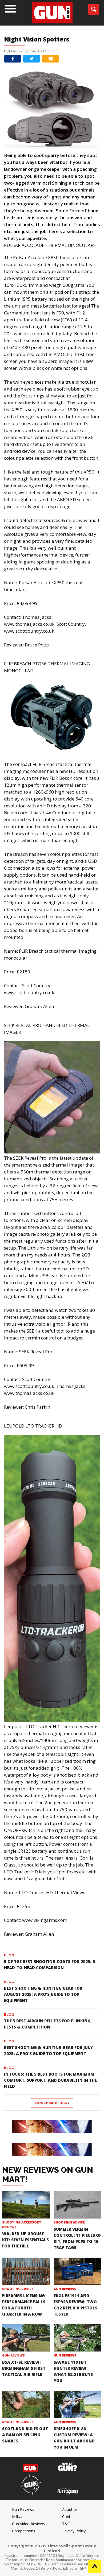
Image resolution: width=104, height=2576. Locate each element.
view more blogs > (52, 2103)
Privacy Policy (74, 2531)
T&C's (67, 2524)
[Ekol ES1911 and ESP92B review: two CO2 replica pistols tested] (78, 2271)
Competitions (24, 2531)
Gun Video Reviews (28, 2524)
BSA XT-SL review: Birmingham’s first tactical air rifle (24, 2368)
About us (70, 2509)
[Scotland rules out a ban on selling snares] (26, 2404)
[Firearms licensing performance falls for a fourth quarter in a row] (26, 2271)
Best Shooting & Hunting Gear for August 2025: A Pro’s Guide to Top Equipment (43, 1994)
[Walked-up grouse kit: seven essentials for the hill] (26, 2205)
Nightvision (13, 51)
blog (9, 1955)
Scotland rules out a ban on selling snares (25, 2435)
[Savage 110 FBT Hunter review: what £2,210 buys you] (78, 2338)
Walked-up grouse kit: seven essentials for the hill (25, 2240)
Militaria (19, 2517)
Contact (69, 2517)
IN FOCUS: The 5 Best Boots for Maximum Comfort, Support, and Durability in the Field (50, 2080)
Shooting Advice (69, 2222)
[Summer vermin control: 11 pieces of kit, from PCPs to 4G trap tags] (78, 2205)
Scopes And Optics (40, 51)
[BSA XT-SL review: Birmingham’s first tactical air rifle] (26, 2338)
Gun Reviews (65, 2289)
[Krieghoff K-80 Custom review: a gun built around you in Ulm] (78, 2404)
